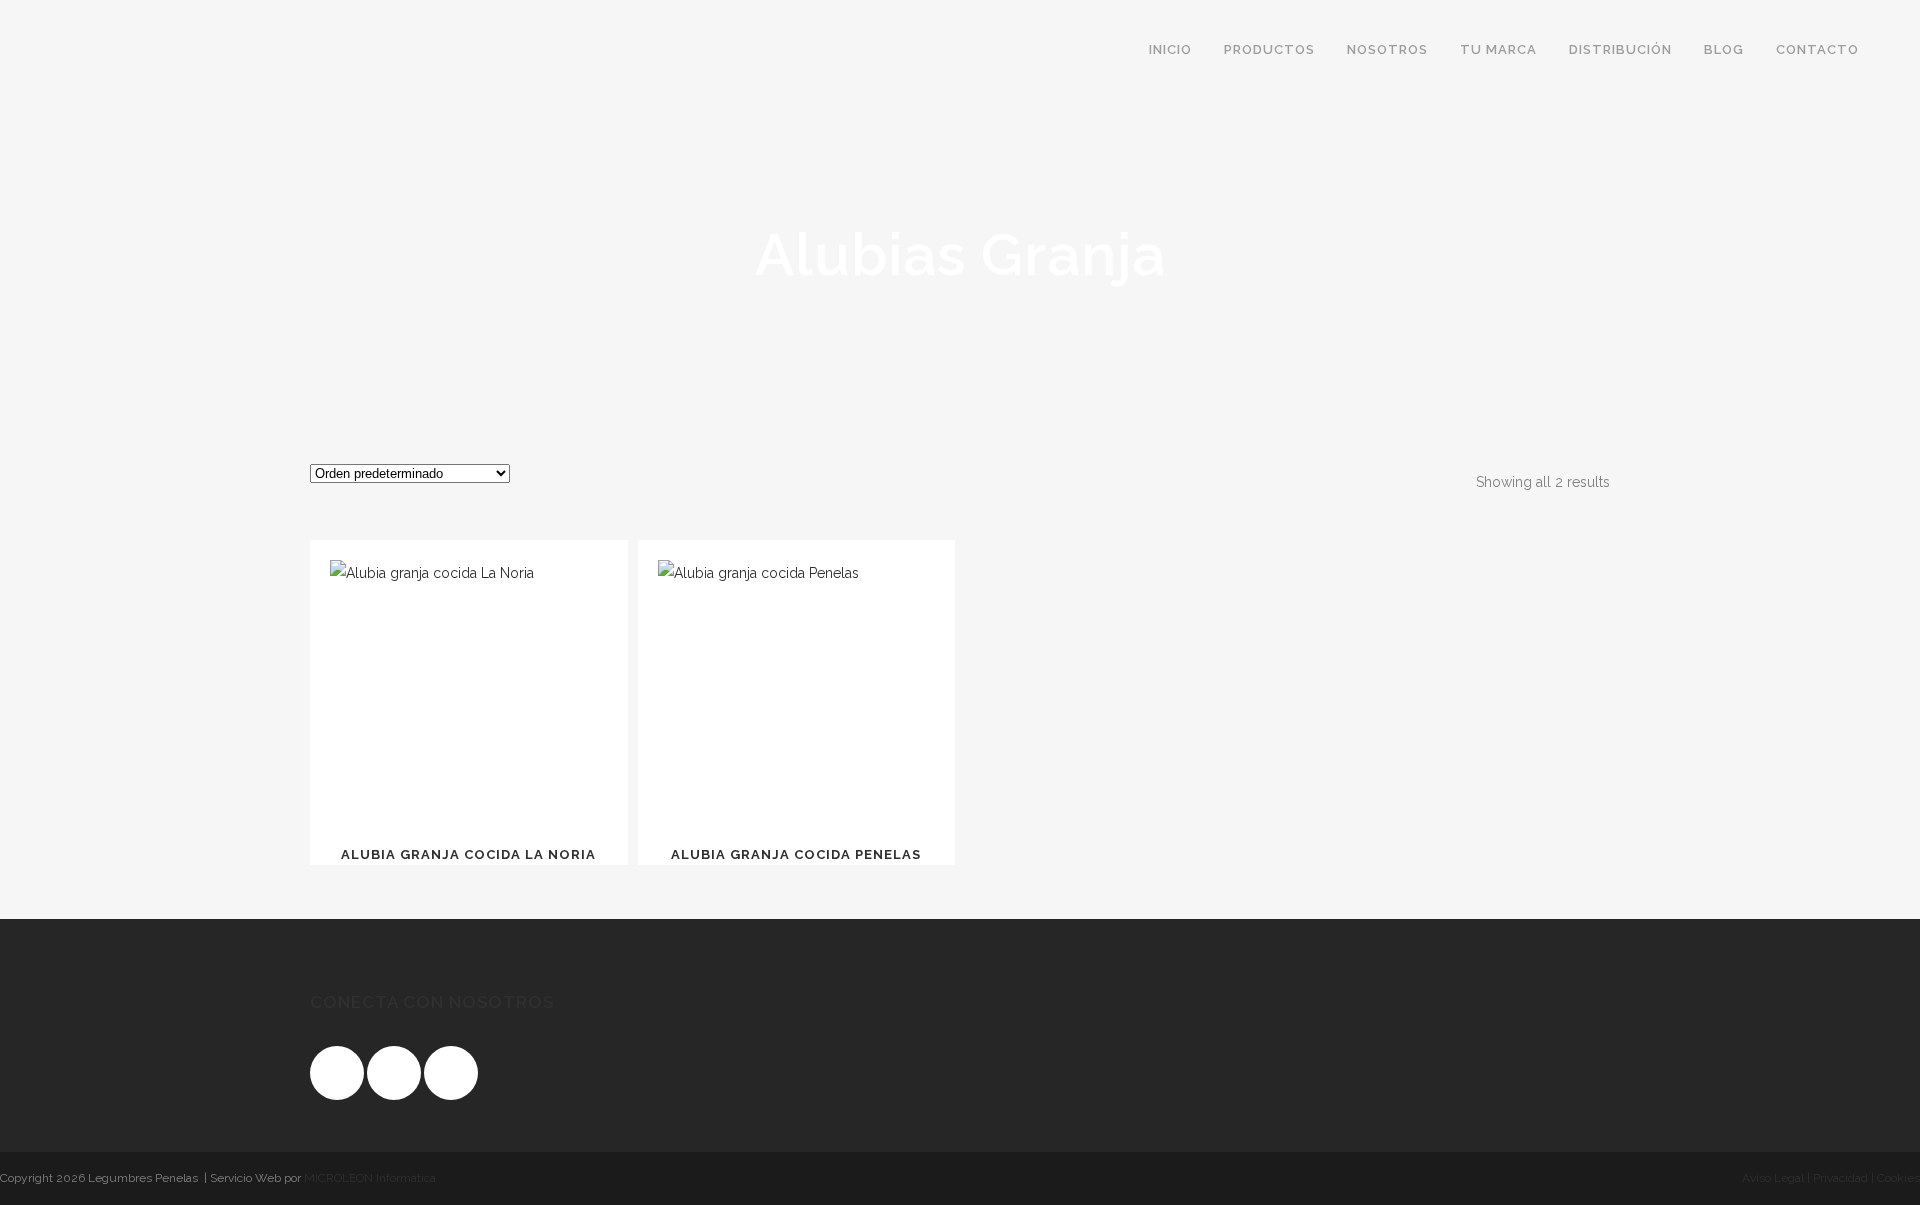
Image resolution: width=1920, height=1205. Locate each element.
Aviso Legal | (1776, 1178)
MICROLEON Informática (370, 1178)
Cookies (1897, 1178)
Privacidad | (1842, 1178)
